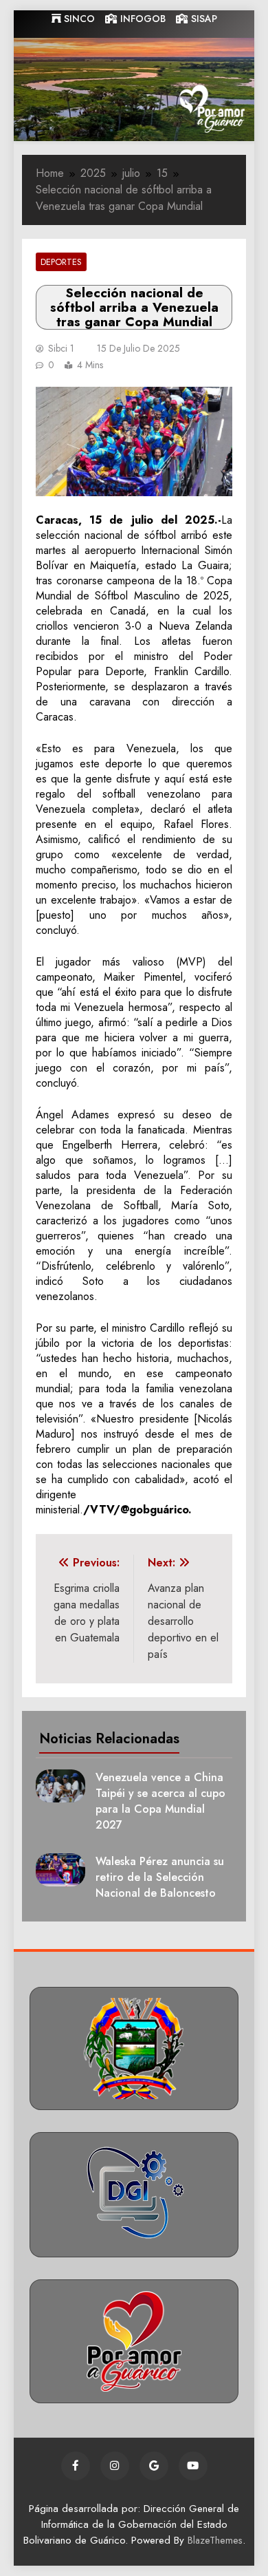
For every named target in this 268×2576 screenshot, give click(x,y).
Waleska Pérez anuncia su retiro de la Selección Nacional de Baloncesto (160, 1877)
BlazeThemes (215, 2540)
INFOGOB (142, 19)
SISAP (203, 19)
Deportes (61, 262)
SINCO (78, 19)
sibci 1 (61, 348)
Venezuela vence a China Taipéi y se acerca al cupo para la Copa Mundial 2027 (160, 1801)
